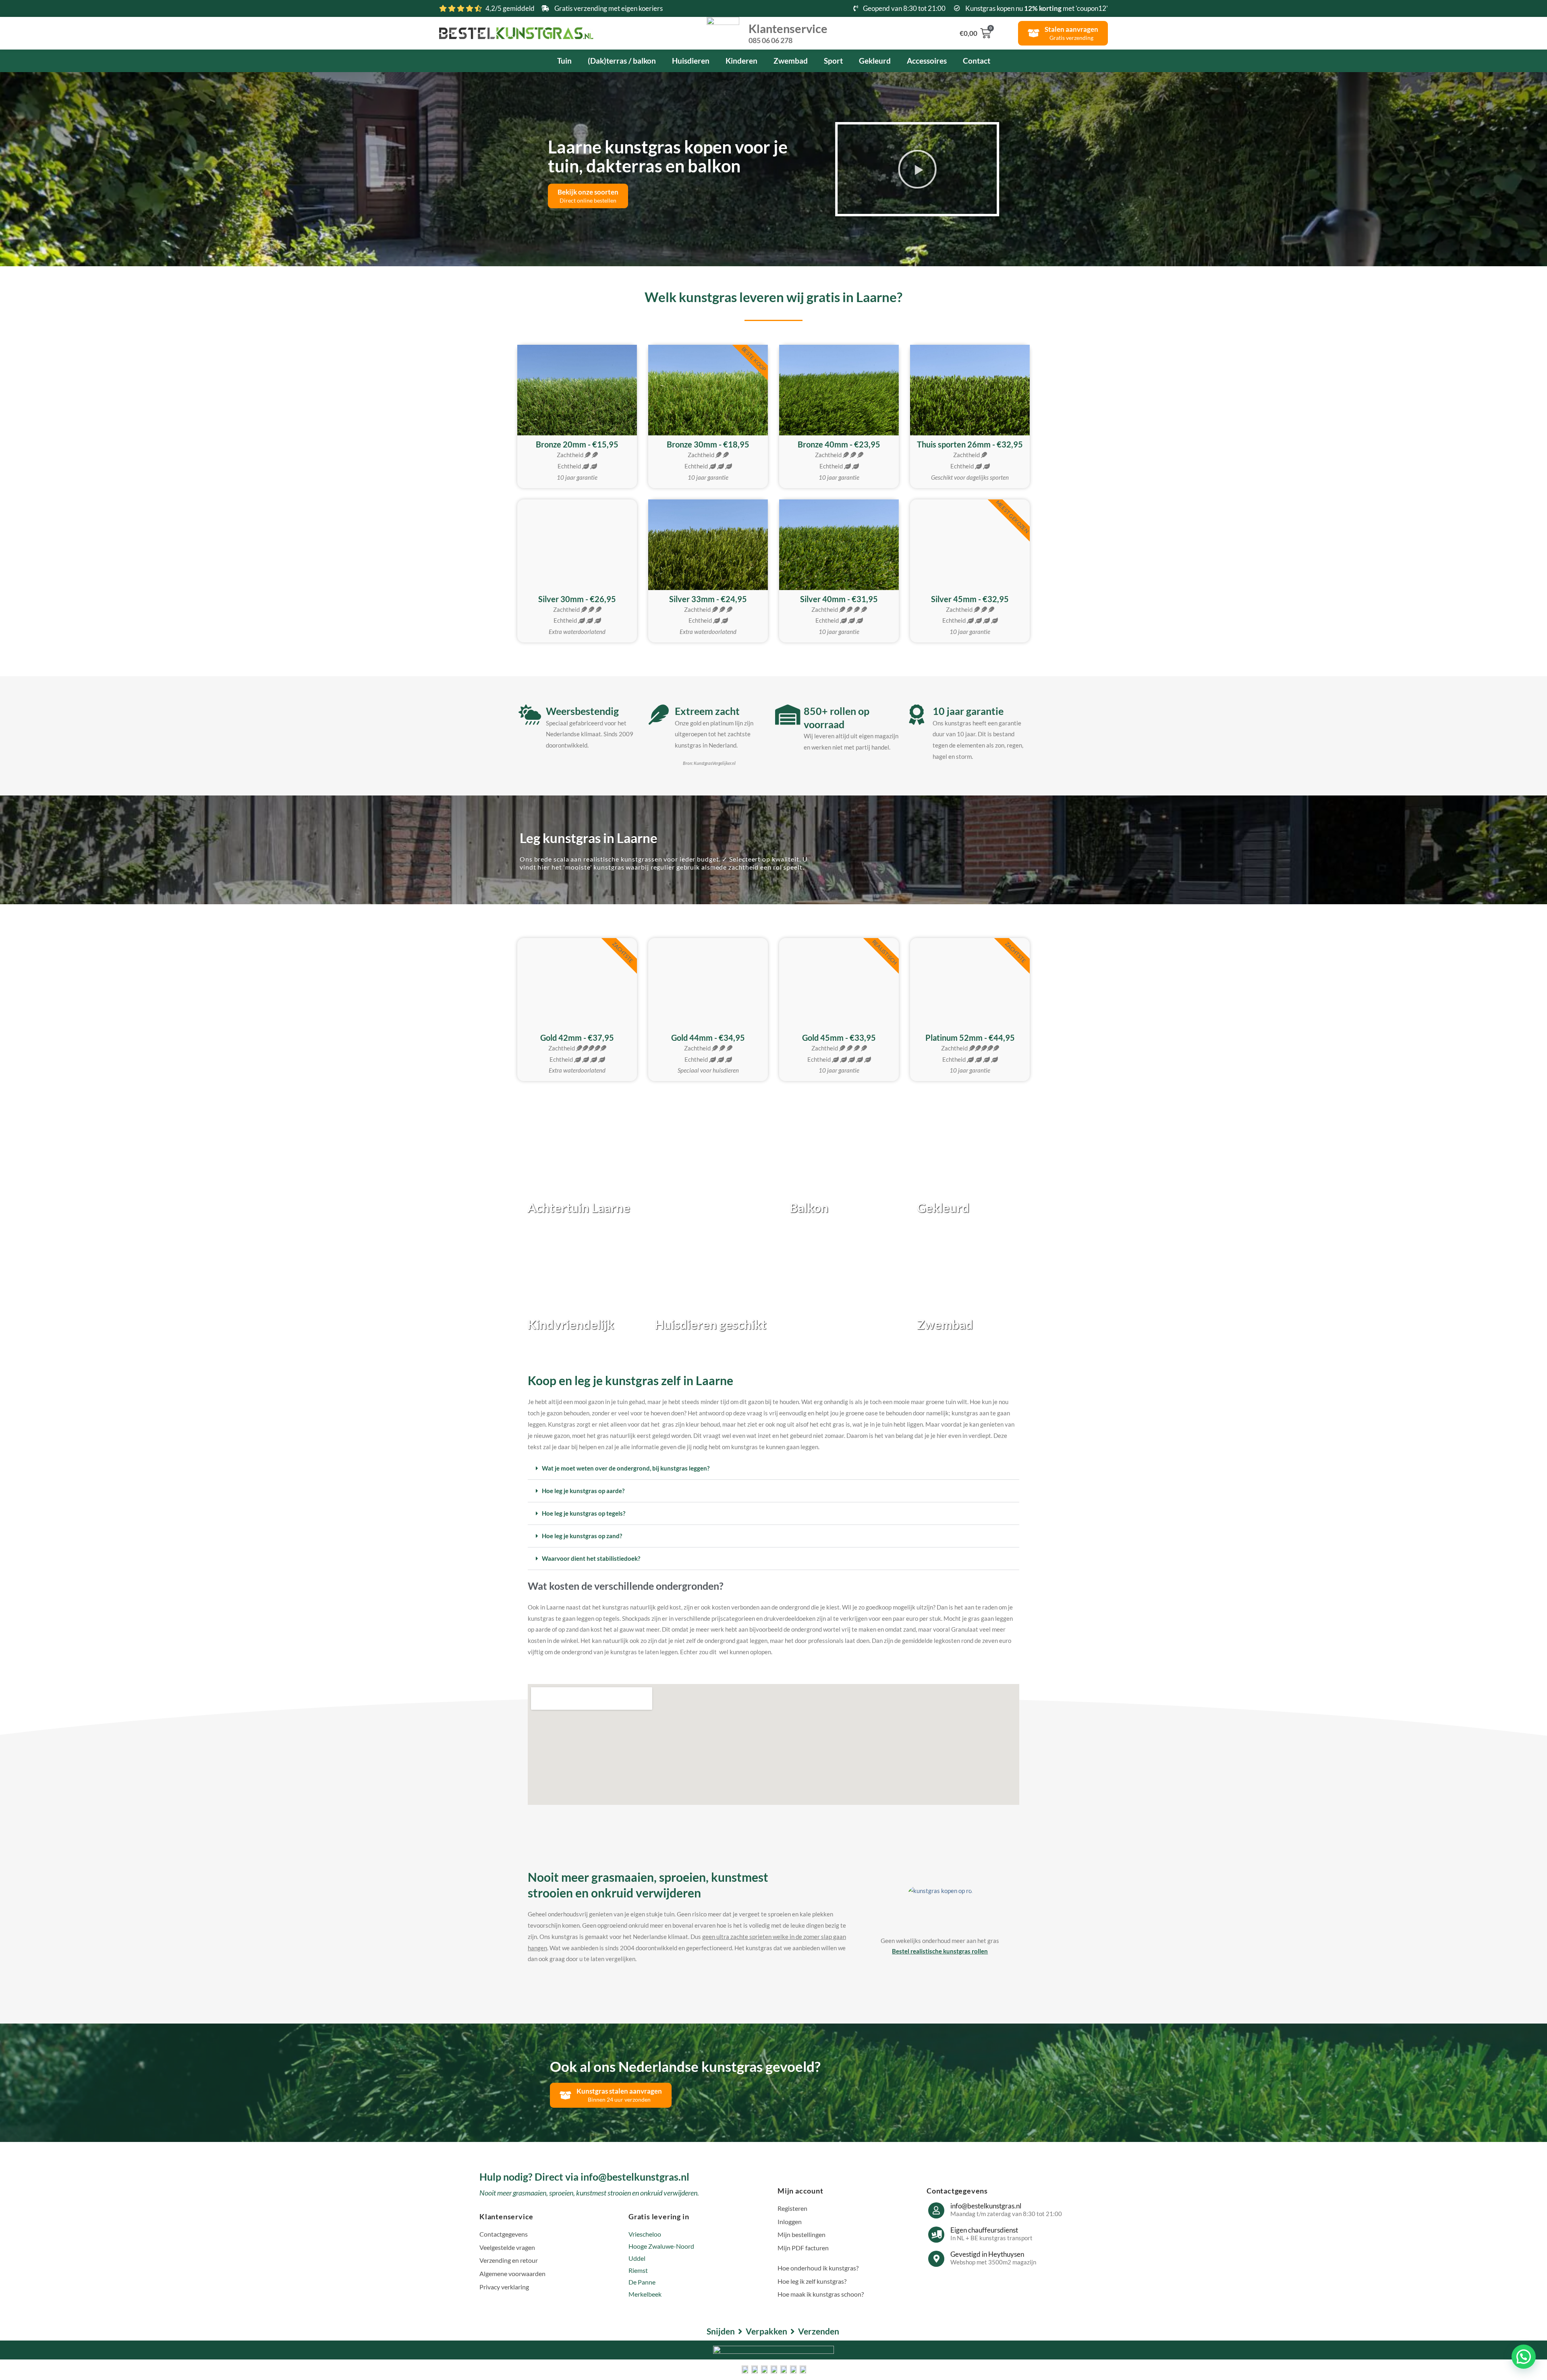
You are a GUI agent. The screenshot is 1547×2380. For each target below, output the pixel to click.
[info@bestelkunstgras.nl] (936, 2210)
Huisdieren (691, 61)
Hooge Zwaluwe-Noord (661, 2246)
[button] (917, 169)
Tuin (564, 61)
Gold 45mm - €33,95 (839, 1038)
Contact (977, 61)
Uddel (637, 2258)
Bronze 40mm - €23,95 (839, 444)
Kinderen (741, 61)
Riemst (638, 2270)
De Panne (642, 2282)
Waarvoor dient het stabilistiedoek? (591, 1558)
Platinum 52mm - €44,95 (970, 1038)
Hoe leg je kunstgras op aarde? (583, 1491)
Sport (833, 61)
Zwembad (791, 61)
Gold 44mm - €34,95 (708, 1038)
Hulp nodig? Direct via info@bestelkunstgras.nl (584, 2177)
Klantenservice (788, 33)
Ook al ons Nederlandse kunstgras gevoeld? (685, 2066)
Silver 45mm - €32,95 (970, 599)
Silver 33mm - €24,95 (708, 599)
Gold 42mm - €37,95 (577, 1038)
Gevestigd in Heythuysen (987, 2254)
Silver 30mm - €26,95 (577, 599)
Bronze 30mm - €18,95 (708, 444)
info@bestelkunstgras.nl (986, 2206)
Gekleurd (875, 61)
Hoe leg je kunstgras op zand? (582, 1536)
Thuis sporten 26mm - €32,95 (970, 444)
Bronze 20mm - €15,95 (577, 444)
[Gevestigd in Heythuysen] (936, 2259)
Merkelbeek (645, 2294)
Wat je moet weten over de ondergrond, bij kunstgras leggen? (626, 1468)
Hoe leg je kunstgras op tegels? (584, 1513)
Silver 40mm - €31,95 (839, 599)
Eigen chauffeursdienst (984, 2230)
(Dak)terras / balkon (622, 61)
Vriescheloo (645, 2234)
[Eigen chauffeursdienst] (936, 2235)
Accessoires (927, 61)
